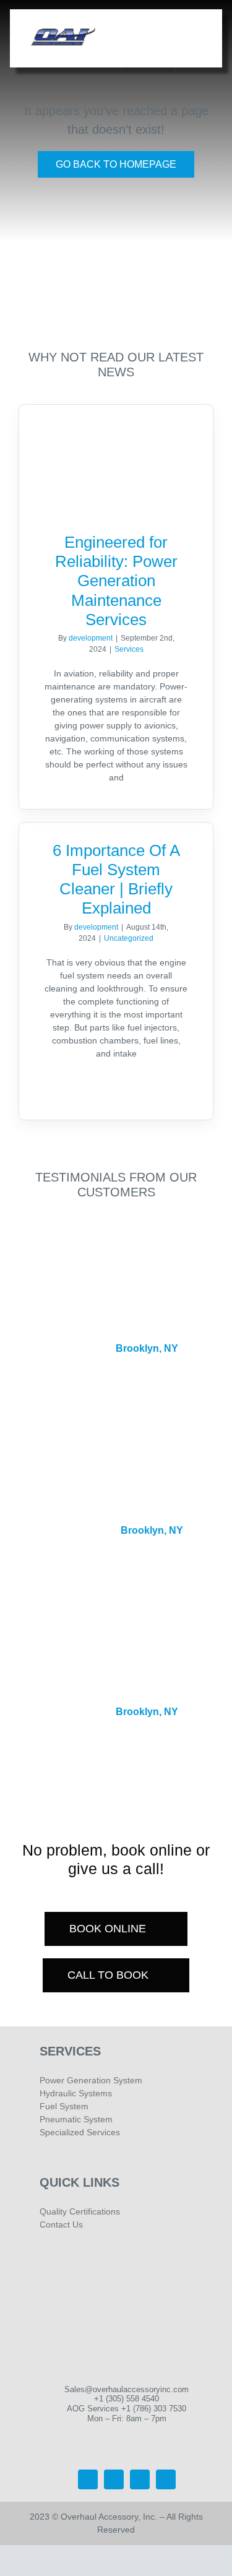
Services (129, 649)
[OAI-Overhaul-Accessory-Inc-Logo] (63, 30)
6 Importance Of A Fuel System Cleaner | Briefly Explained (116, 880)
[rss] (140, 2479)
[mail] (166, 2479)
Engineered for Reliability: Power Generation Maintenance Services (116, 581)
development (91, 638)
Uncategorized (129, 938)
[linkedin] (114, 2479)
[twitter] (88, 2479)
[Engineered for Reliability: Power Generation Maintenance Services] (116, 459)
